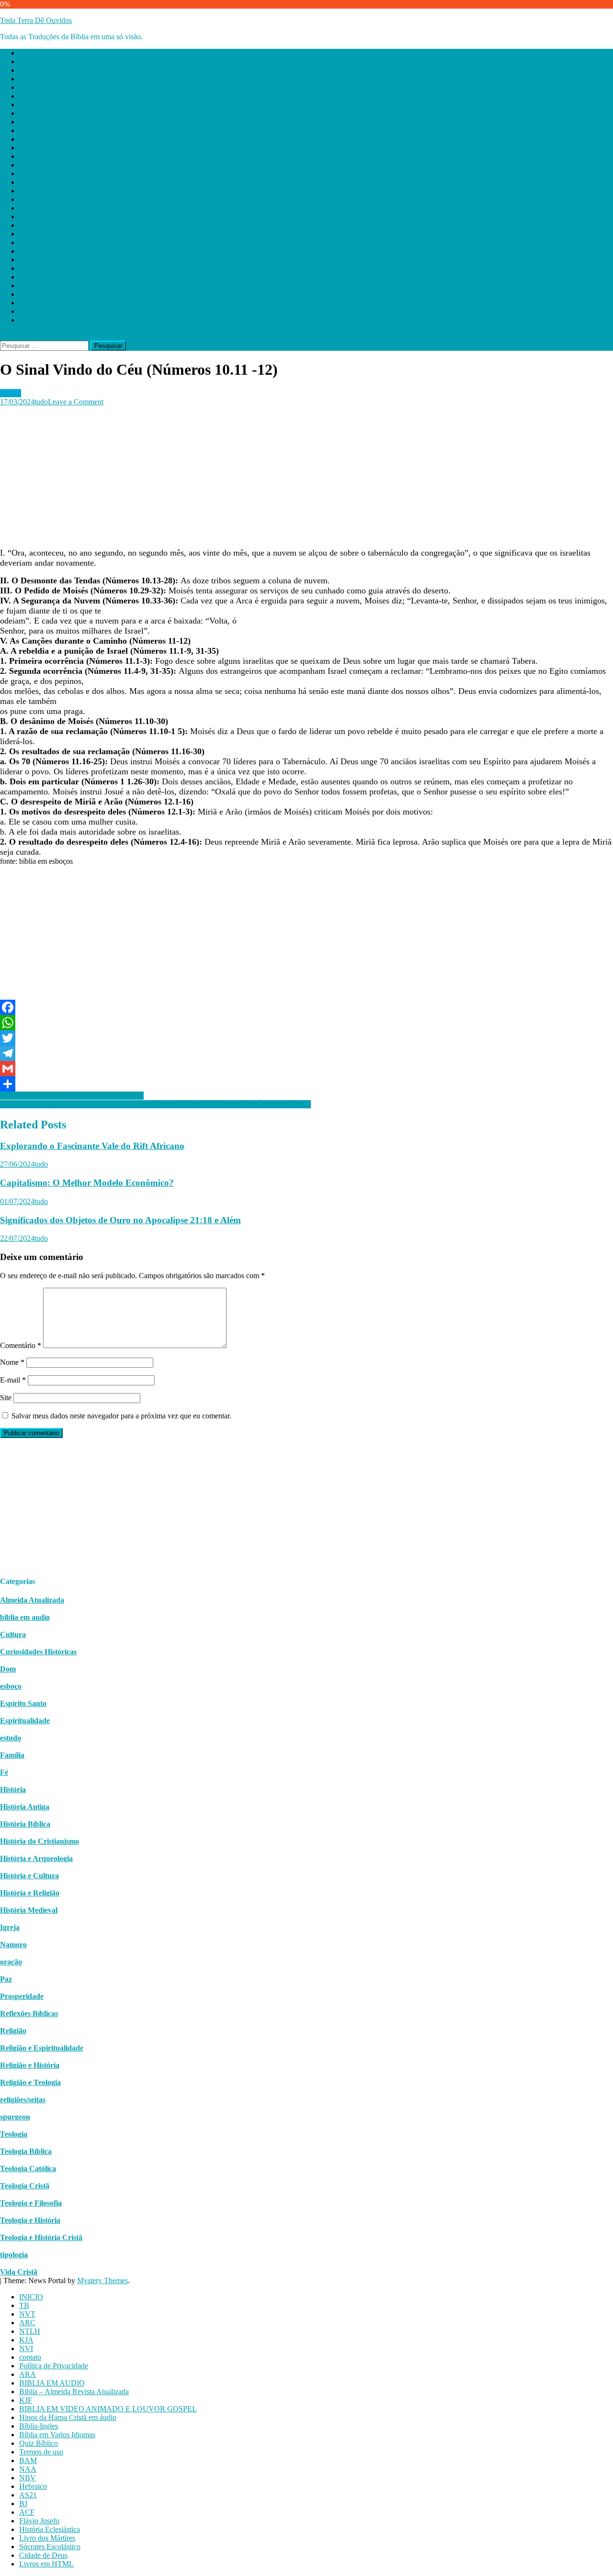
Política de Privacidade (54, 122)
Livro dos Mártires (47, 294)
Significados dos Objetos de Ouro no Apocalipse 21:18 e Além (120, 1220)
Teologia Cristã (25, 2186)
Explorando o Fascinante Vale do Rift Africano (92, 1146)
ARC (27, 79)
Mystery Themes (102, 2280)
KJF (26, 156)
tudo (41, 402)
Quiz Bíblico (39, 199)
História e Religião (30, 1893)
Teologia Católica (28, 2169)
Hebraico (33, 242)
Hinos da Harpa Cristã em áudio (68, 173)
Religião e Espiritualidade (42, 2048)
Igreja (10, 1927)
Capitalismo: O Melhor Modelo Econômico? (87, 1183)
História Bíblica (25, 1824)
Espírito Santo (23, 1703)
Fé (4, 1772)
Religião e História (30, 2065)
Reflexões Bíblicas (29, 2013)
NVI (26, 105)
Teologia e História (30, 2220)
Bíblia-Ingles (39, 182)
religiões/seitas (23, 2100)
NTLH (30, 87)
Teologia (14, 2134)
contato (30, 113)
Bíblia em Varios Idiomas (57, 191)
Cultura (13, 1634)
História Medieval (29, 1910)
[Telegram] (306, 1053)
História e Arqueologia (36, 1858)
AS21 (28, 251)
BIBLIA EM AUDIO (52, 139)
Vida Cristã (19, 2272)
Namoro (13, 1945)
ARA (28, 130)
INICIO (31, 53)
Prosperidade (22, 1996)
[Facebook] (306, 1007)
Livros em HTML (46, 320)
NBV (28, 234)
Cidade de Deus (43, 311)
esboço (11, 393)
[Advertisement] (287, 473)
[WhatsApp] (306, 1023)
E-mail (13, 1380)
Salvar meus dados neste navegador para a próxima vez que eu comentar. (121, 1416)
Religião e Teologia (30, 2082)
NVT (27, 70)
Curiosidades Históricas (38, 1652)
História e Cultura (29, 1876)
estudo (11, 1738)
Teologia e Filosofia (31, 2203)
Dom (8, 1669)
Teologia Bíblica (26, 2151)
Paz (6, 1979)
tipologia (14, 2255)
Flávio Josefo (39, 277)
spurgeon (15, 2117)
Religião (13, 2031)
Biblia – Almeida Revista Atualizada (74, 148)
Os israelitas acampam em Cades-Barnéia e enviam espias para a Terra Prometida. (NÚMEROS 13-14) (155, 1104)
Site (6, 1398)
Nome (12, 1362)
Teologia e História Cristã (41, 2237)
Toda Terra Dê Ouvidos (36, 20)
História (13, 1790)
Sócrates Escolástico (50, 303)
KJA (26, 96)
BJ (23, 260)
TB (24, 61)
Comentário (21, 1345)
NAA (28, 225)
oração (11, 1962)
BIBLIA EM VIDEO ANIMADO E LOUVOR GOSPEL (108, 165)
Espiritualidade (25, 1721)
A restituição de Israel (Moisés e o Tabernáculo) (72, 1096)
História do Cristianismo (40, 1841)
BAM (28, 217)
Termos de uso (41, 208)
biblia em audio (25, 1617)
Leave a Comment (76, 402)
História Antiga (25, 1807)
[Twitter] (306, 1038)
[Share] (306, 1084)
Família (12, 1755)
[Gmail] (306, 1069)
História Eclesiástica (50, 285)
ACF (27, 268)
